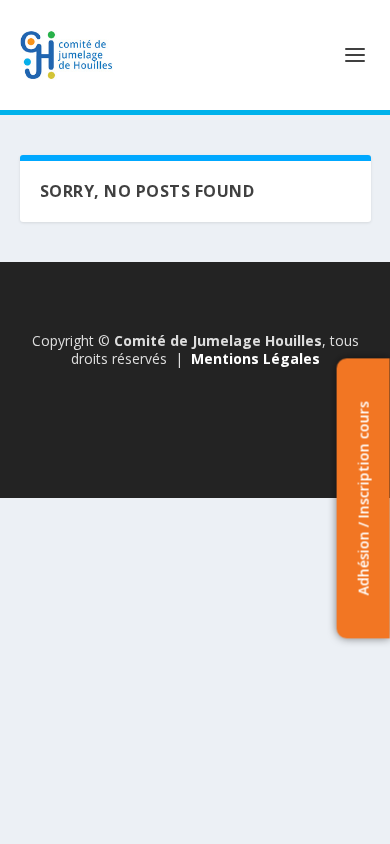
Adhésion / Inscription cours (362, 498)
